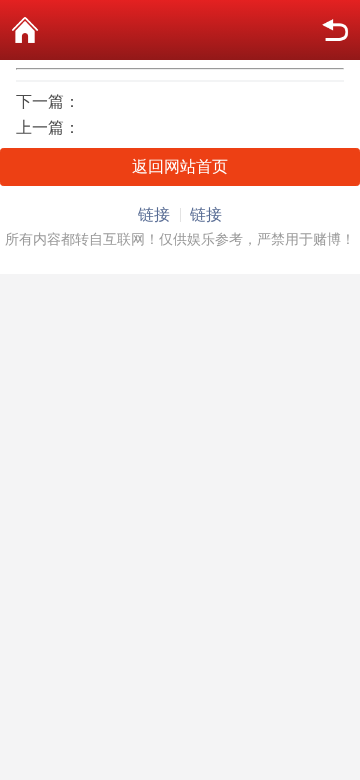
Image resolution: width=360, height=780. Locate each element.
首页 (25, 30)
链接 (154, 214)
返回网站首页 (180, 166)
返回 (335, 30)
